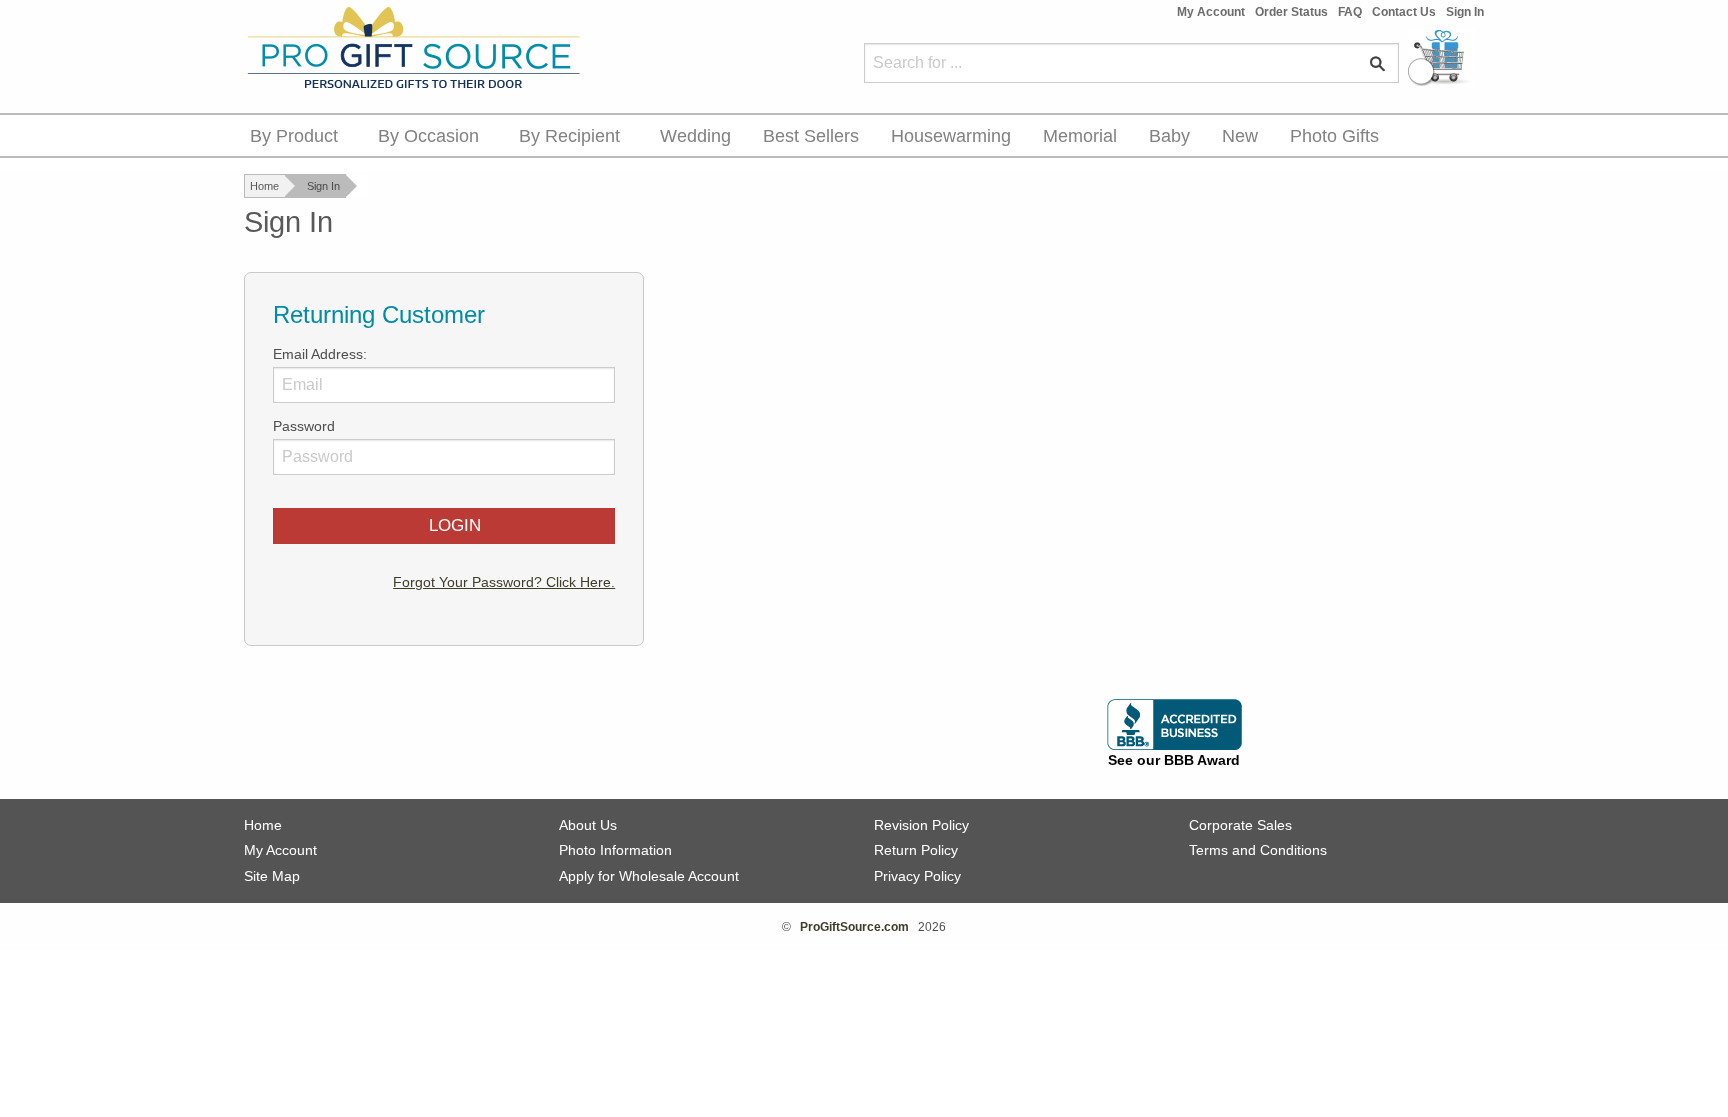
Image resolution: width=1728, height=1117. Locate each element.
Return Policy (916, 850)
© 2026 (864, 927)
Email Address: (320, 354)
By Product (294, 136)
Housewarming (951, 136)
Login (450, 525)
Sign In (1465, 12)
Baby (1169, 136)
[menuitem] (298, 135)
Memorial (1080, 136)
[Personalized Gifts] (412, 49)
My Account (1211, 12)
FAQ (1350, 12)
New (1240, 136)
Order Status (1291, 12)
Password (304, 426)
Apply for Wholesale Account (649, 876)
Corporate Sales (1240, 825)
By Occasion (428, 136)
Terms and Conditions (1258, 850)
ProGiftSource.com (854, 927)
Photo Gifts (1334, 136)
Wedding (695, 136)
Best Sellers (811, 136)
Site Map (272, 876)
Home (264, 186)
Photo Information (615, 850)
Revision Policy (921, 825)
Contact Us (1404, 12)
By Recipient (569, 136)
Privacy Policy (917, 876)
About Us (588, 825)
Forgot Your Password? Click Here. (504, 582)
